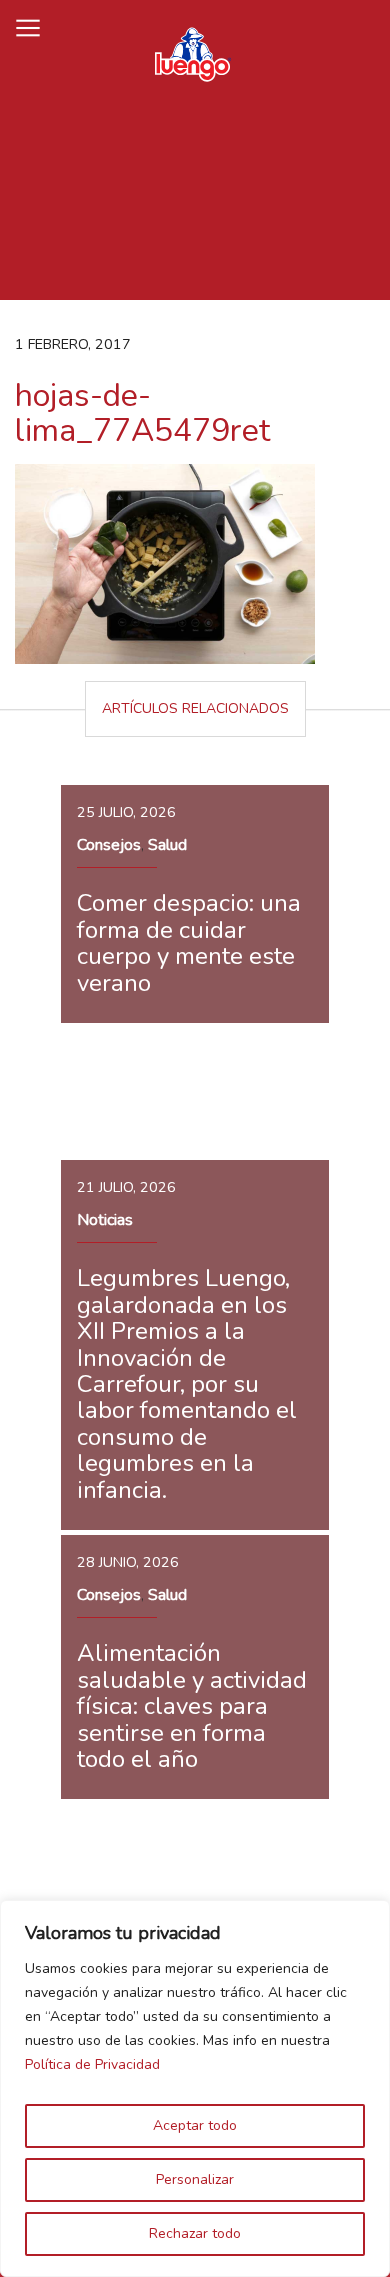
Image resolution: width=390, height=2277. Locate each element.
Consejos (109, 845)
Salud (167, 845)
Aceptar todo (195, 2125)
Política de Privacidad (92, 2064)
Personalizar (195, 2179)
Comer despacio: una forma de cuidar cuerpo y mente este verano (189, 942)
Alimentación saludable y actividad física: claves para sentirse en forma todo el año (192, 1706)
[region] (195, 2088)
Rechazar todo (195, 2233)
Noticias (105, 1220)
